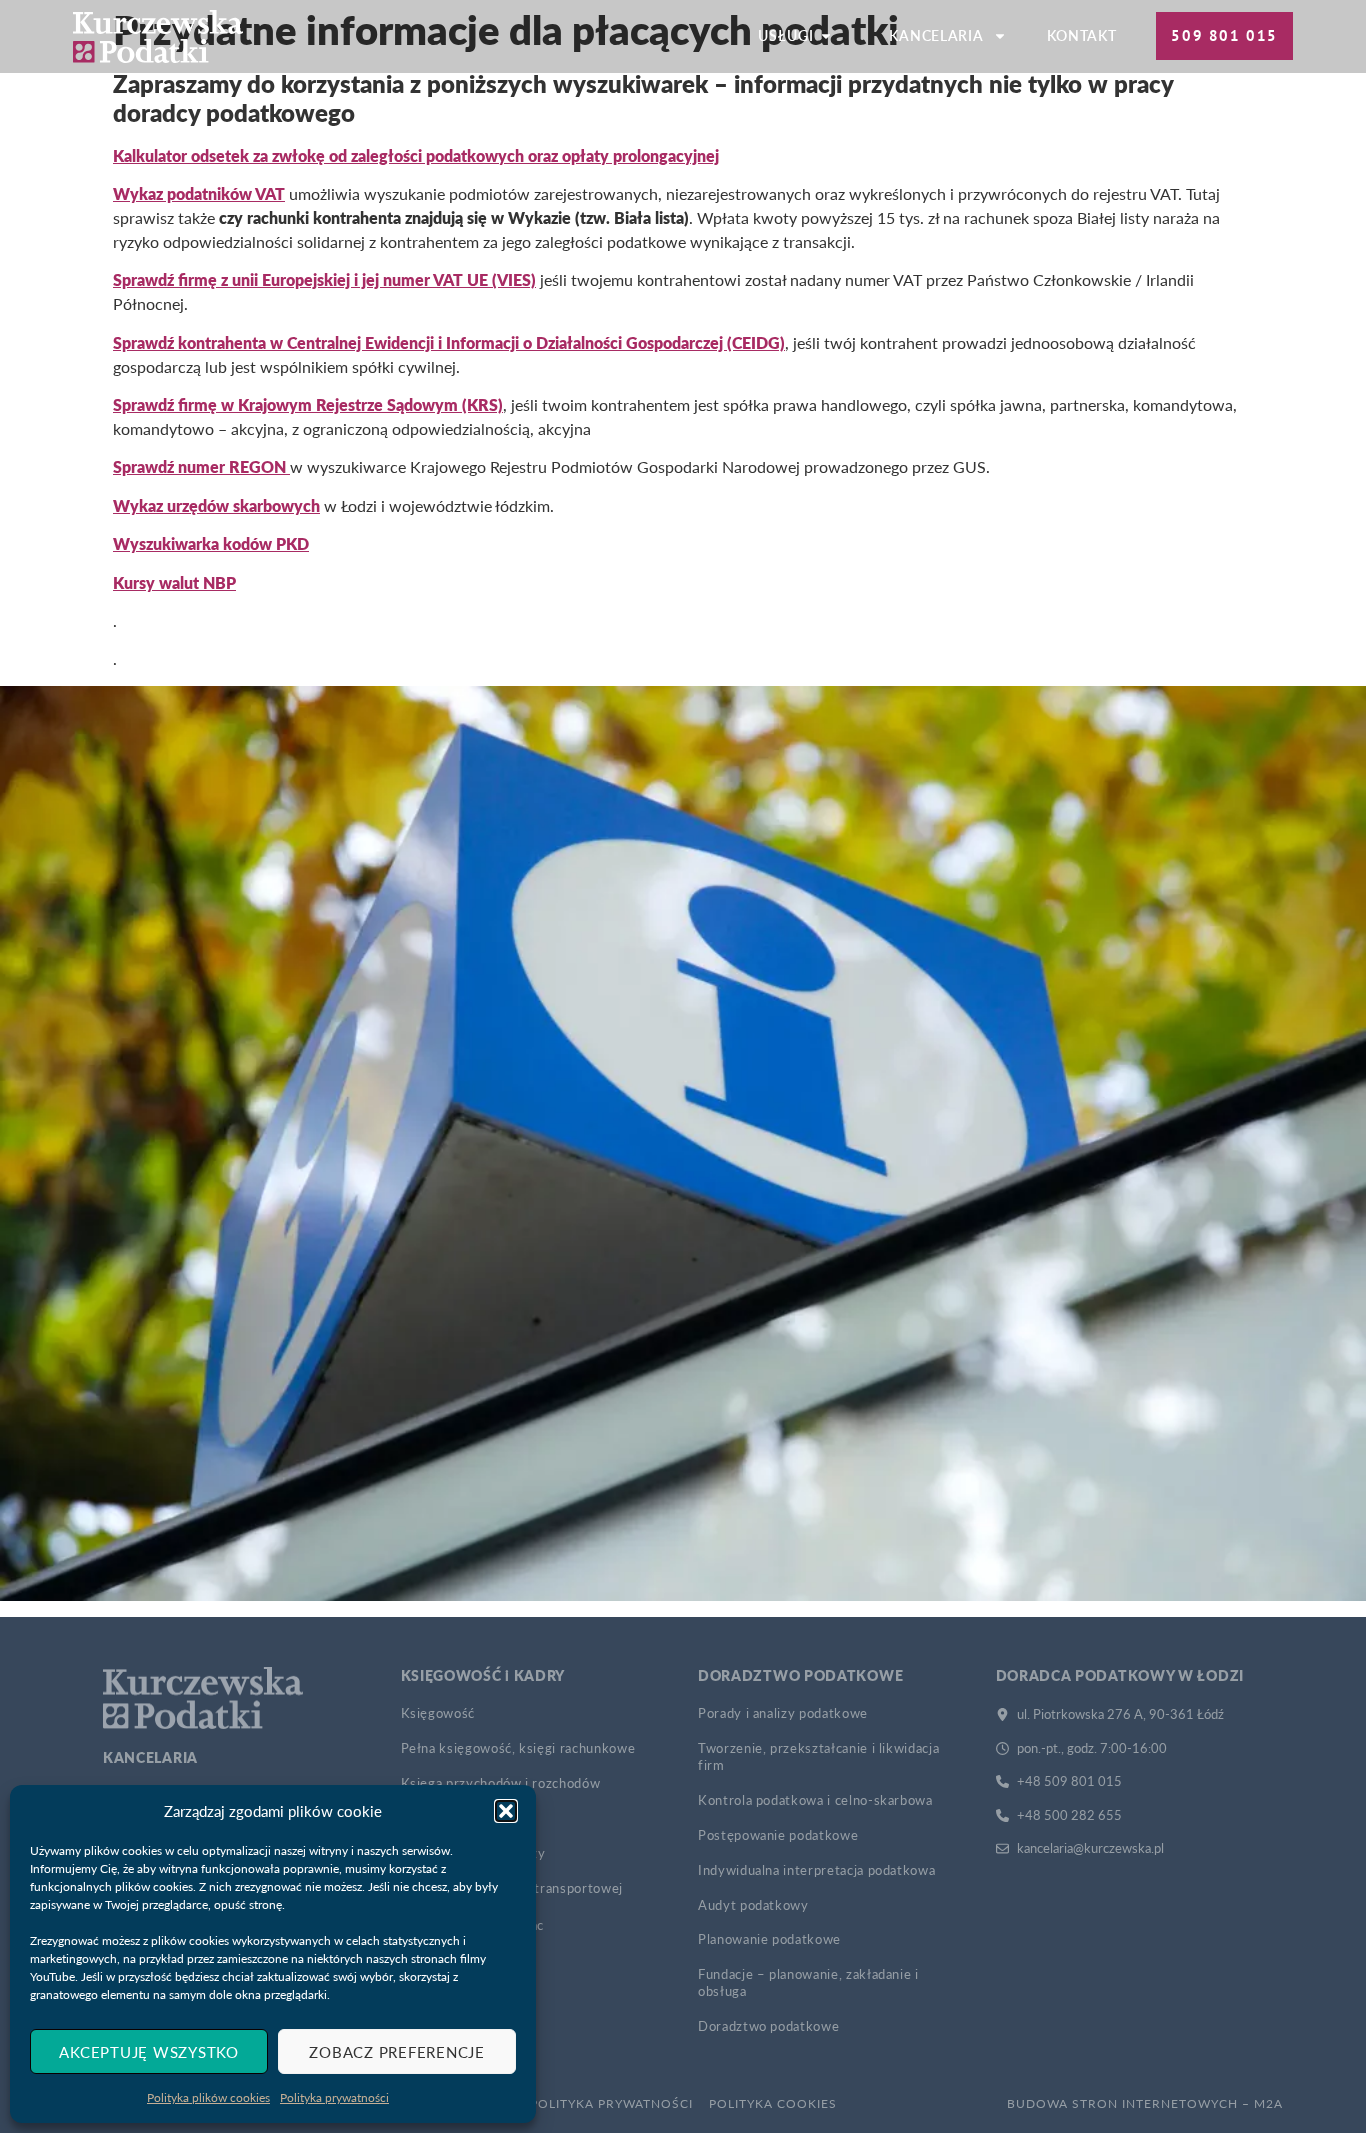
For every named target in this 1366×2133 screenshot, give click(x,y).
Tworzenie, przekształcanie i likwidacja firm (818, 1756)
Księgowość (438, 1713)
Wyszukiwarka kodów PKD (211, 543)
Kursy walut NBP (174, 582)
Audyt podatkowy (753, 1905)
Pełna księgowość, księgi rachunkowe (518, 1748)
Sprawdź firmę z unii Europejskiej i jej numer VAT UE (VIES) (324, 279)
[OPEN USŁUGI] (826, 36)
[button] (506, 1811)
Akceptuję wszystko (149, 2052)
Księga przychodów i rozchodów (501, 1783)
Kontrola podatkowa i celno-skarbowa (815, 1800)
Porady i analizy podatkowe (783, 1713)
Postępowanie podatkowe (778, 1835)
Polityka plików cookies (208, 2097)
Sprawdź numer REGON (201, 466)
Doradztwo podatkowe (768, 2026)
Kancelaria (936, 35)
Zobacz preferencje (397, 2052)
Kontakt (1081, 35)
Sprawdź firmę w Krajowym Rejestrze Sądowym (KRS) (308, 404)
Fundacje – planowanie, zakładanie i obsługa (808, 1982)
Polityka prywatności (334, 2097)
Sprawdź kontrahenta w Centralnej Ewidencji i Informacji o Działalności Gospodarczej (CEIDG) (449, 342)
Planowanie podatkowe (769, 1939)
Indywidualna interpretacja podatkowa (816, 1870)
